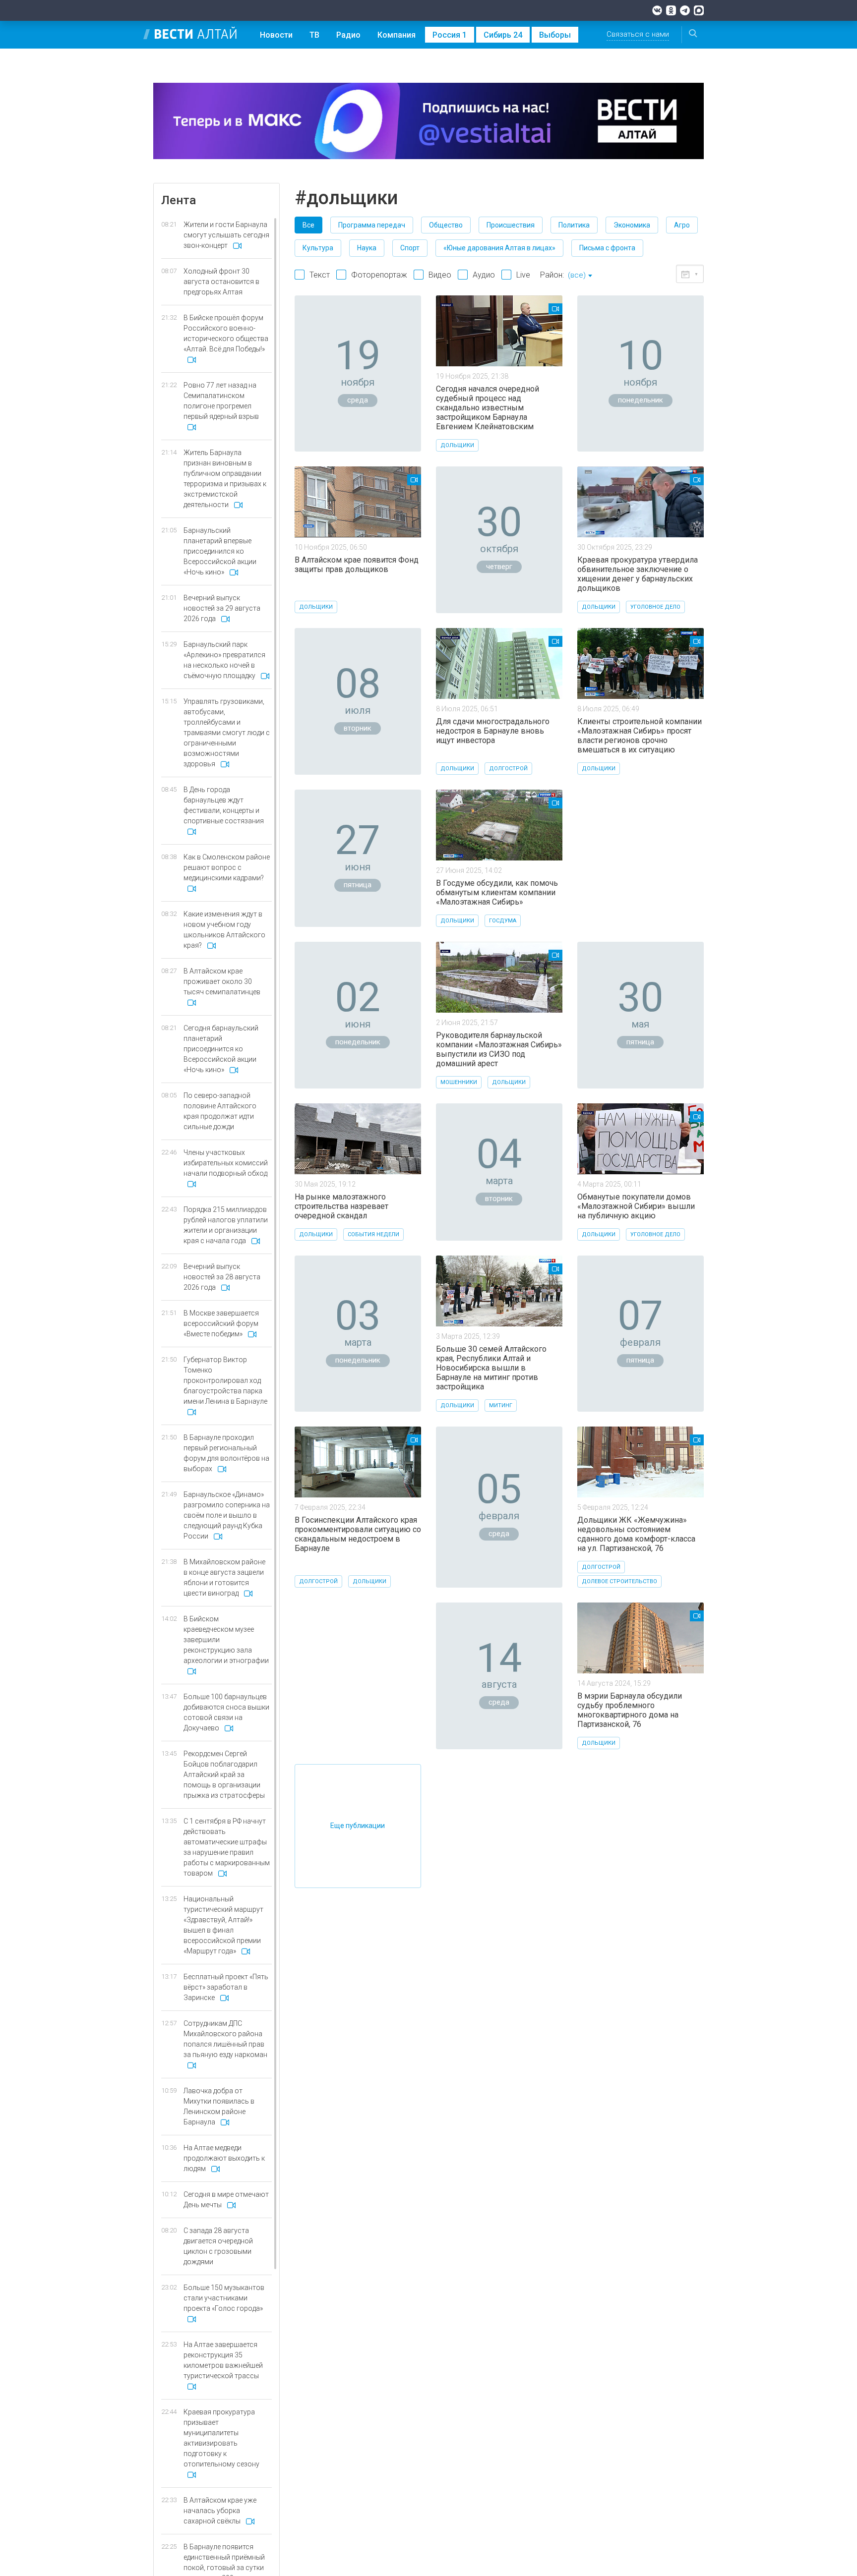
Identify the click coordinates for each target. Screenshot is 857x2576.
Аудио (484, 275)
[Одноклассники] (671, 10)
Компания (397, 35)
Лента (179, 200)
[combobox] (580, 276)
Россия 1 (450, 35)
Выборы (555, 35)
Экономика (632, 225)
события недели (373, 1234)
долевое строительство (619, 1581)
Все (308, 225)
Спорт (410, 248)
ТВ (314, 35)
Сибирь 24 (503, 35)
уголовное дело (655, 607)
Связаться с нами (638, 34)
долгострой (508, 769)
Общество (446, 225)
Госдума (503, 921)
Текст (320, 275)
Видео (440, 275)
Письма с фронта (607, 248)
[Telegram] (685, 10)
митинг (501, 1405)
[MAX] (699, 10)
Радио (348, 35)
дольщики (457, 445)
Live (523, 275)
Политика (574, 225)
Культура (318, 248)
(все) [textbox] (577, 275)
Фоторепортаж (379, 275)
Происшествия (511, 225)
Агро (682, 225)
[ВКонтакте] (657, 10)
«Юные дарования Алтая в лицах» (499, 248)
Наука (367, 248)
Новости (276, 35)
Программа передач (372, 225)
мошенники (459, 1082)
